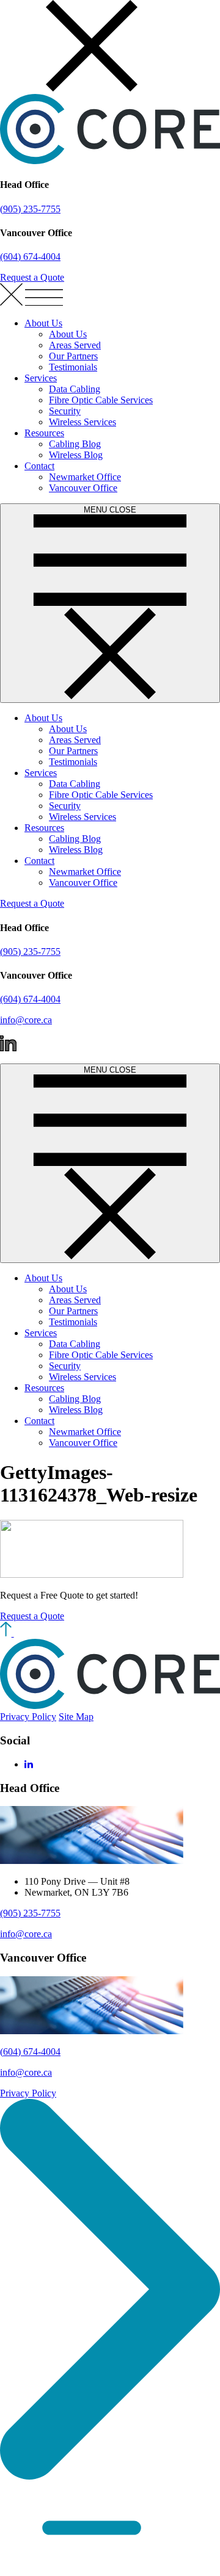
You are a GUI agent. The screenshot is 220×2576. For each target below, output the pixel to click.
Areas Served (75, 345)
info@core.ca (26, 1020)
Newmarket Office (85, 477)
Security (65, 411)
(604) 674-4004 (30, 257)
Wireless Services (82, 422)
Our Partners (73, 356)
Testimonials (73, 367)
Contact (39, 466)
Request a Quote (32, 277)
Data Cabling (75, 389)
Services (41, 378)
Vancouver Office (83, 488)
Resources (44, 433)
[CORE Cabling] (110, 161)
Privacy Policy (28, 1717)
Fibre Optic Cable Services (101, 400)
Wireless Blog (76, 455)
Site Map (76, 1717)
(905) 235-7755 (30, 209)
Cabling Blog (75, 444)
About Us (43, 323)
